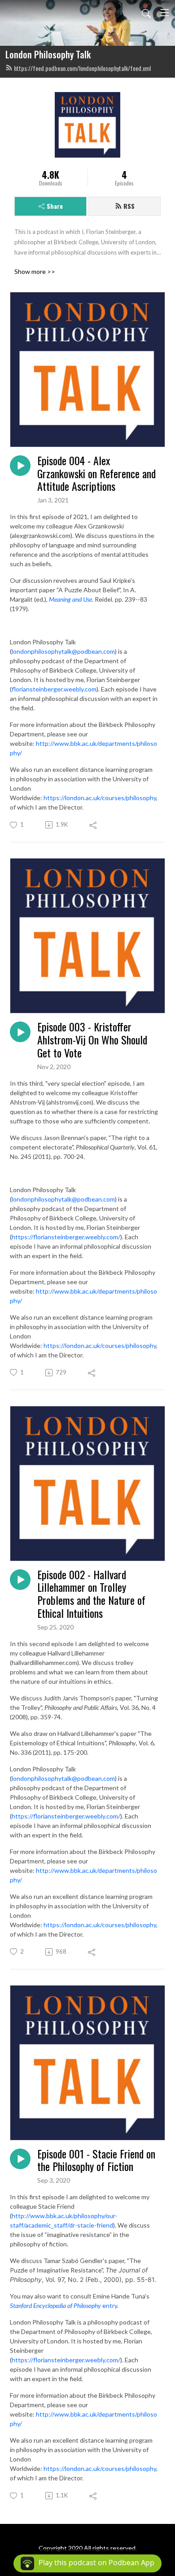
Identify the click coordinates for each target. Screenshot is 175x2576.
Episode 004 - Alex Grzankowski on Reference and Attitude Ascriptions (96, 473)
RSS (129, 206)
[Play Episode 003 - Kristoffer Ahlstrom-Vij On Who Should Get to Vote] (20, 1032)
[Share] (94, 825)
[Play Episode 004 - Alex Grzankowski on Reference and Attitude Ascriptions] (20, 466)
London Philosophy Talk (48, 54)
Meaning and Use (70, 599)
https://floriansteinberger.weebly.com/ (66, 1237)
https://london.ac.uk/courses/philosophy (100, 798)
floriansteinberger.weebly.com (54, 689)
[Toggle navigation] (165, 13)
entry (63, 2305)
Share (55, 206)
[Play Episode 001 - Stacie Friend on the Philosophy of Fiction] (20, 2159)
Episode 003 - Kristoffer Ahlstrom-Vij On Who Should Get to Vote (92, 1039)
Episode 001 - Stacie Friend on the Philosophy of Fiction (96, 2160)
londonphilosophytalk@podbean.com (63, 651)
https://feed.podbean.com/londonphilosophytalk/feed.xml (82, 68)
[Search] (146, 13)
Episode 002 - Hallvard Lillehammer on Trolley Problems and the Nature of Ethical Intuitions (91, 1594)
